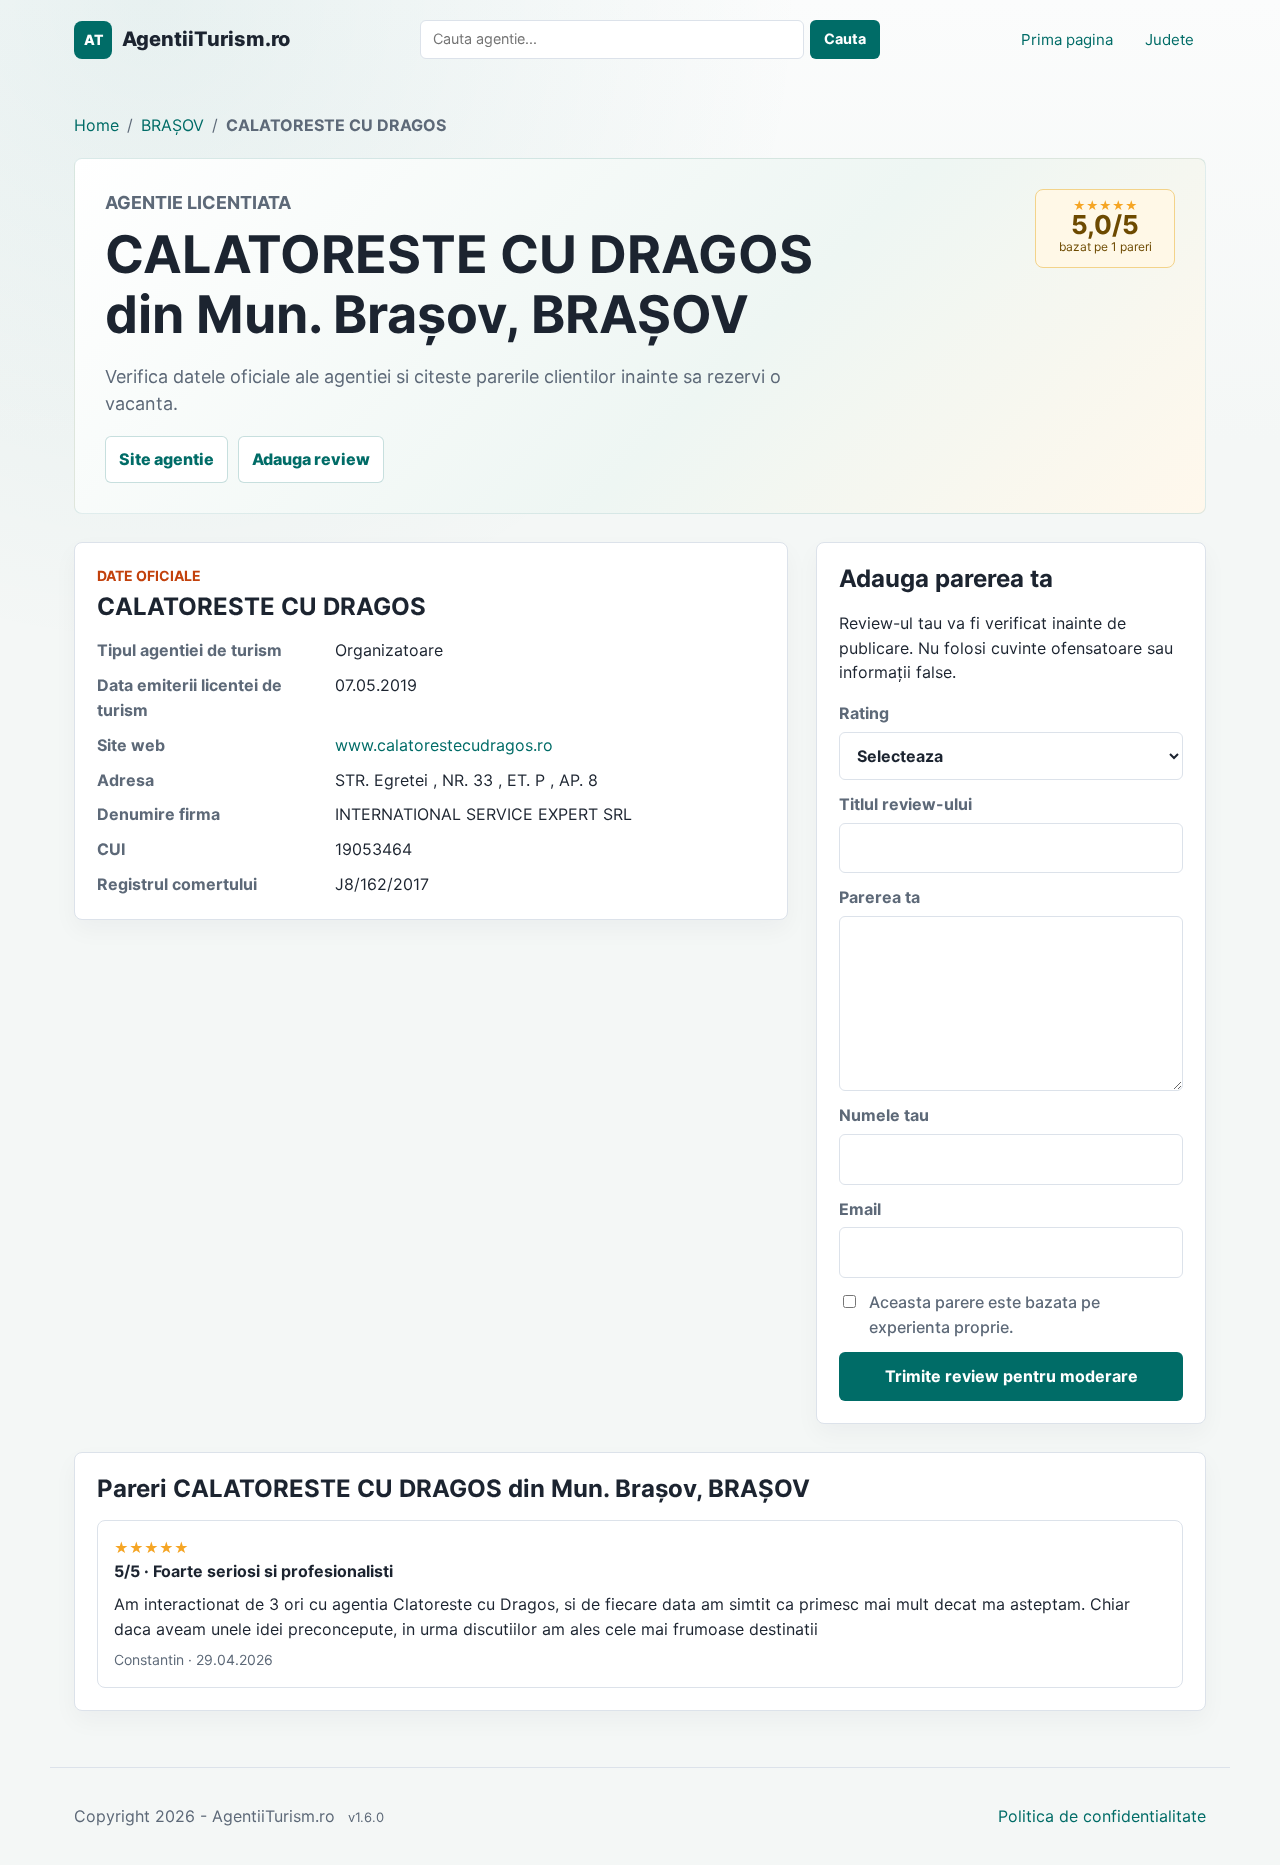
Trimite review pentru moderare (1011, 1376)
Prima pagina (1067, 39)
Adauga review (311, 459)
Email (860, 1209)
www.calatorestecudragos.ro (444, 745)
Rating (864, 713)
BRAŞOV (172, 125)
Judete (1169, 39)
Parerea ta (879, 897)
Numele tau (884, 1115)
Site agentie (166, 459)
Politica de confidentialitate (1102, 1816)
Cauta (845, 38)
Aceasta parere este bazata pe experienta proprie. (984, 1314)
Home (96, 125)
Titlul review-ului (905, 804)
